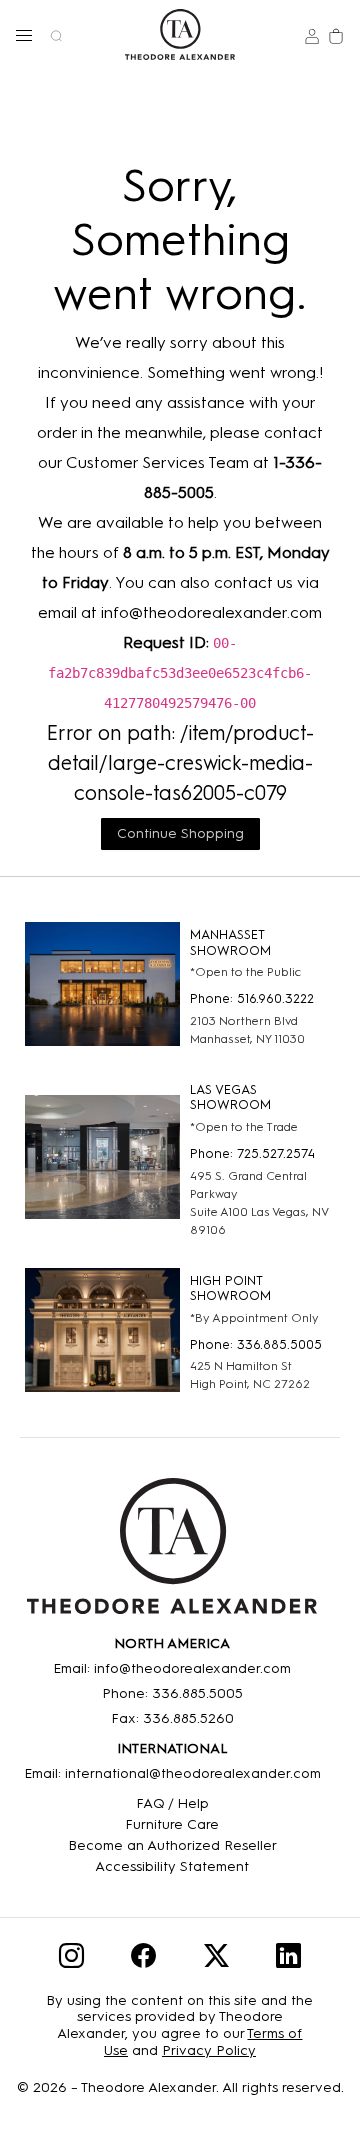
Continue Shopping (180, 833)
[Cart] (336, 35)
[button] (24, 35)
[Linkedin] (288, 1959)
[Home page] (179, 35)
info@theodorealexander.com (211, 612)
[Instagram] (71, 1959)
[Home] (172, 1553)
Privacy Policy (209, 2050)
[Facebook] (143, 1959)
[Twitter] (216, 1959)
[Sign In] (312, 35)
